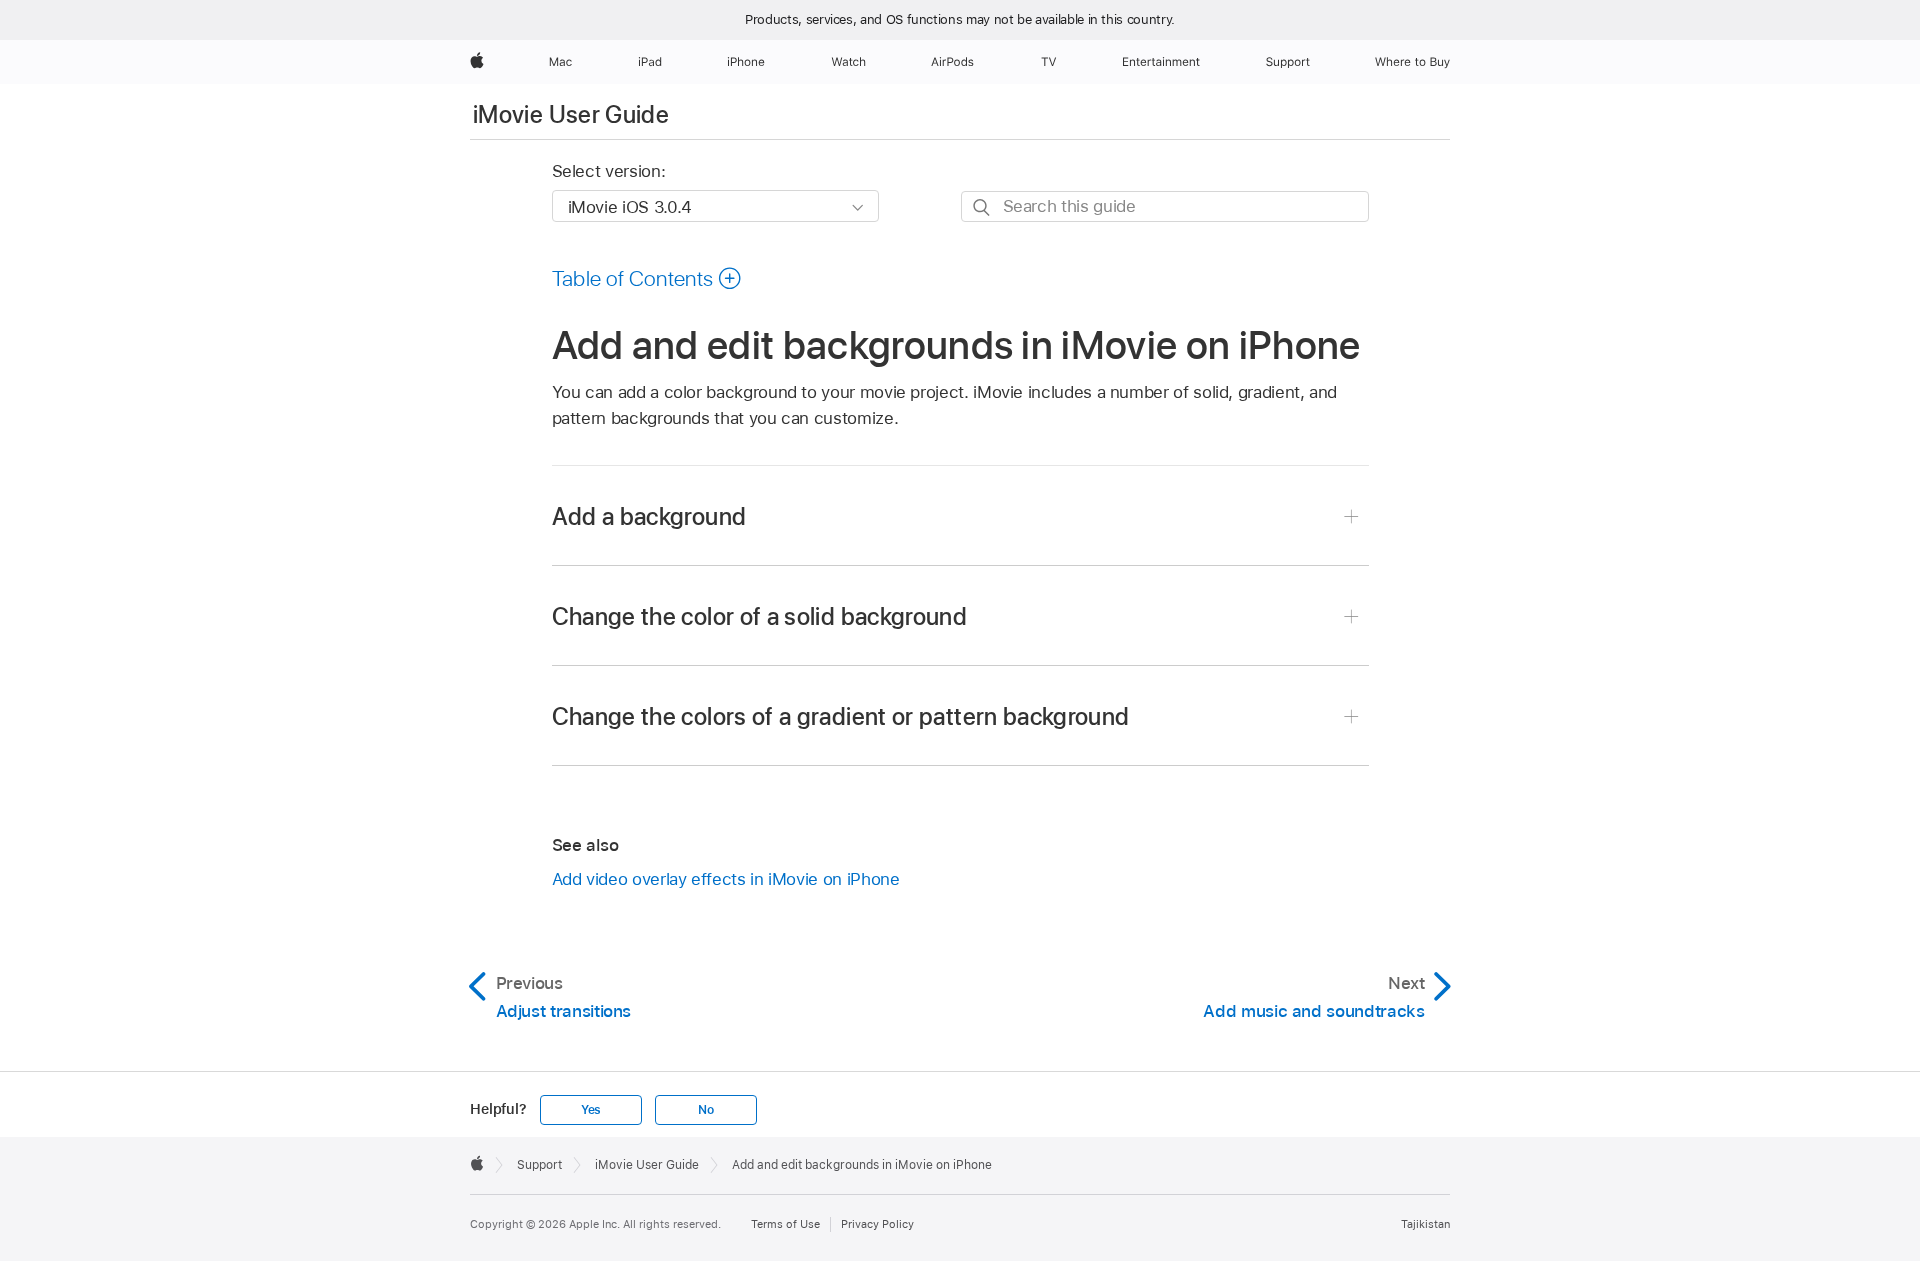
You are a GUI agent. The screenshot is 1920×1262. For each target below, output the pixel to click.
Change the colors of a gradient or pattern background (841, 716)
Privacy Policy (877, 1224)
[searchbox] (1165, 206)
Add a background (649, 516)
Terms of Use (785, 1224)
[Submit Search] (982, 207)
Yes (591, 1110)
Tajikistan (1425, 1224)
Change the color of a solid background (760, 616)
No (706, 1110)
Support (539, 1165)
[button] (647, 278)
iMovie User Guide (571, 114)
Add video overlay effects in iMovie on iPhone (726, 879)
